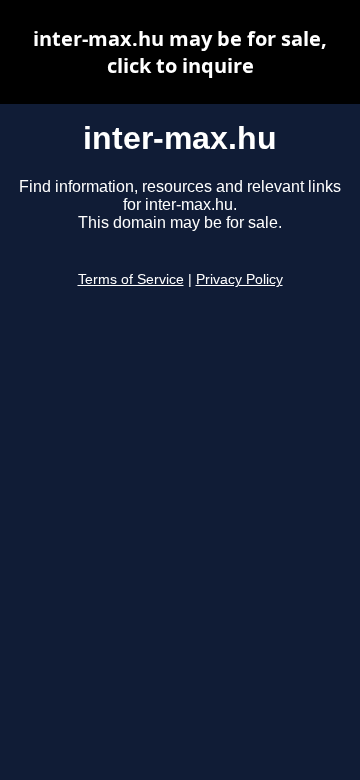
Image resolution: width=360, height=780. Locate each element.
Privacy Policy (239, 279)
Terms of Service (131, 279)
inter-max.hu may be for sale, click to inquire (180, 52)
